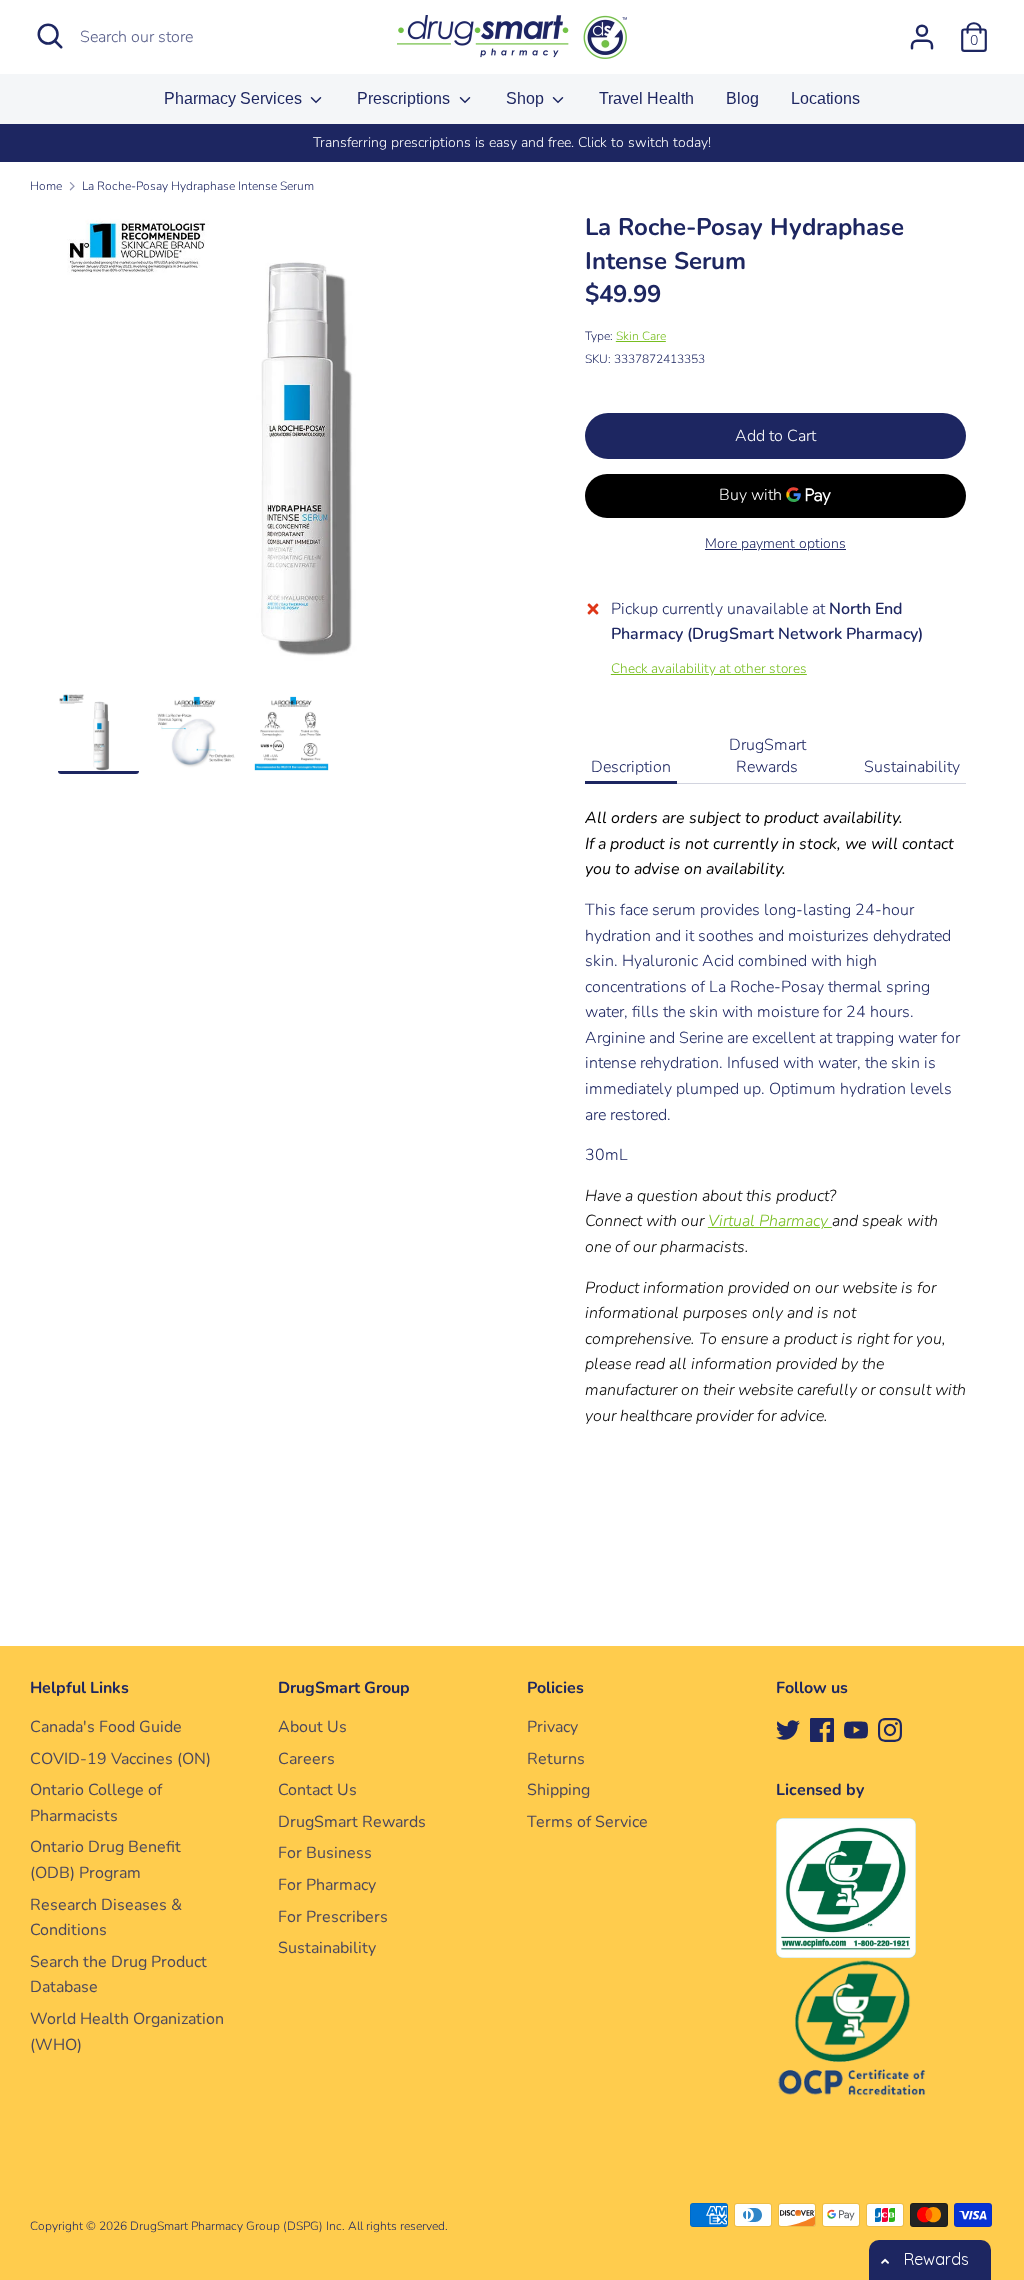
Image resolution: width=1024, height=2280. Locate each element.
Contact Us (317, 1790)
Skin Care (641, 336)
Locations (825, 98)
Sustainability (912, 767)
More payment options (775, 543)
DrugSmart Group (344, 1688)
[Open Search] (50, 36)
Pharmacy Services (235, 98)
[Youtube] (856, 1729)
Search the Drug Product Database (118, 1975)
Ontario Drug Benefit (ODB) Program (105, 1860)
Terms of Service (587, 1822)
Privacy (552, 1727)
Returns (556, 1759)
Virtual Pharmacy (770, 1221)
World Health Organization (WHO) (127, 2032)
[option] (512, 143)
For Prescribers (333, 1917)
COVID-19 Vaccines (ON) (120, 1759)
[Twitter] (788, 1729)
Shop (527, 98)
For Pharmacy (327, 1885)
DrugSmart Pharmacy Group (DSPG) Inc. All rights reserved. (289, 2226)
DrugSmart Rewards (767, 756)
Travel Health (646, 98)
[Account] (922, 29)
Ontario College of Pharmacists (96, 1803)
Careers (306, 1759)
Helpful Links (79, 1688)
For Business (325, 1853)
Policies (555, 1688)
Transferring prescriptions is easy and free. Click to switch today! (512, 142)
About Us (312, 1727)
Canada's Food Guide (106, 1727)
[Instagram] (890, 1729)
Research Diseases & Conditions (106, 1918)
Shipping (558, 1790)
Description (631, 767)
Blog (742, 98)
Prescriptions (405, 98)
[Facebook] (822, 1729)
